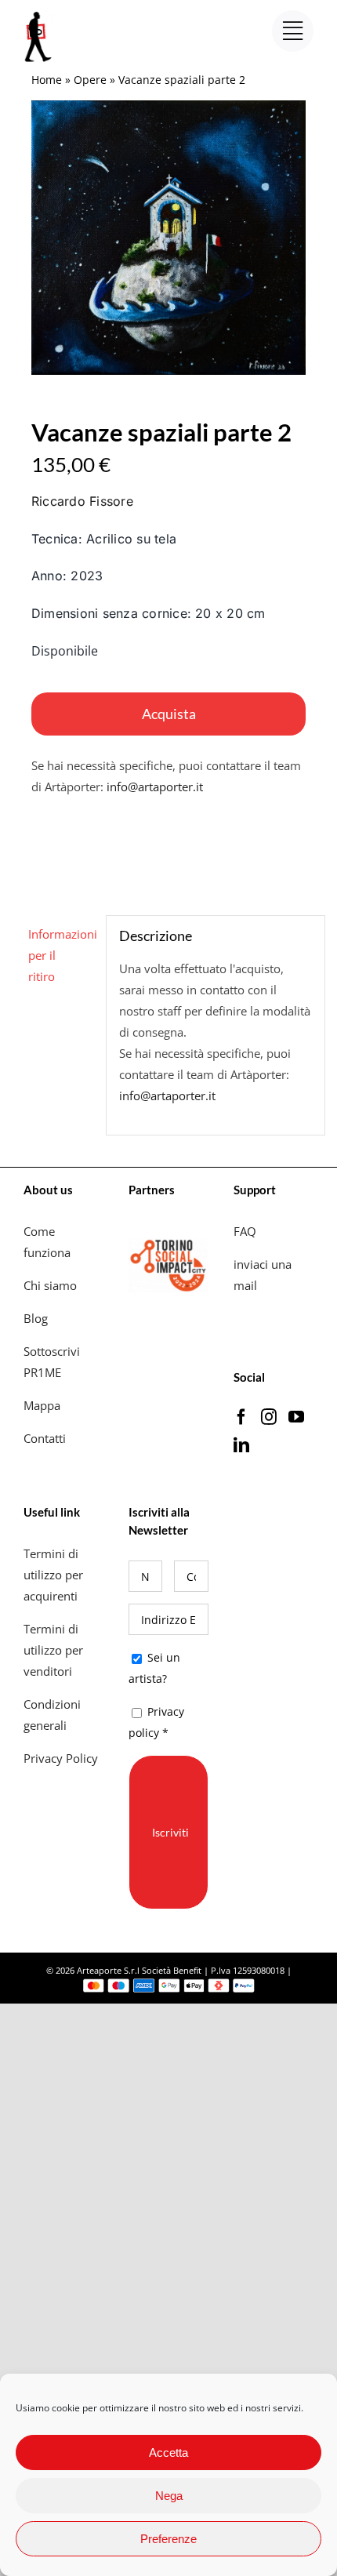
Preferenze (168, 2539)
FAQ (245, 1231)
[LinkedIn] (241, 1445)
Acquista (169, 714)
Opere (90, 80)
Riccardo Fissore (82, 501)
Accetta (168, 2452)
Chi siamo (52, 1285)
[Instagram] (269, 1417)
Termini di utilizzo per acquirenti (53, 1575)
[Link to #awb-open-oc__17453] (293, 31)
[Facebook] (241, 1417)
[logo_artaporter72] (39, 13)
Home (47, 80)
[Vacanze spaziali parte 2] (168, 238)
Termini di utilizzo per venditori (53, 1650)
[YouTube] (296, 1417)
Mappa (42, 1405)
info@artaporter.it (155, 787)
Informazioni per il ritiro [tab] (61, 955)
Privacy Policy (62, 1758)
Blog (36, 1318)
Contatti (45, 1438)
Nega (169, 2496)
